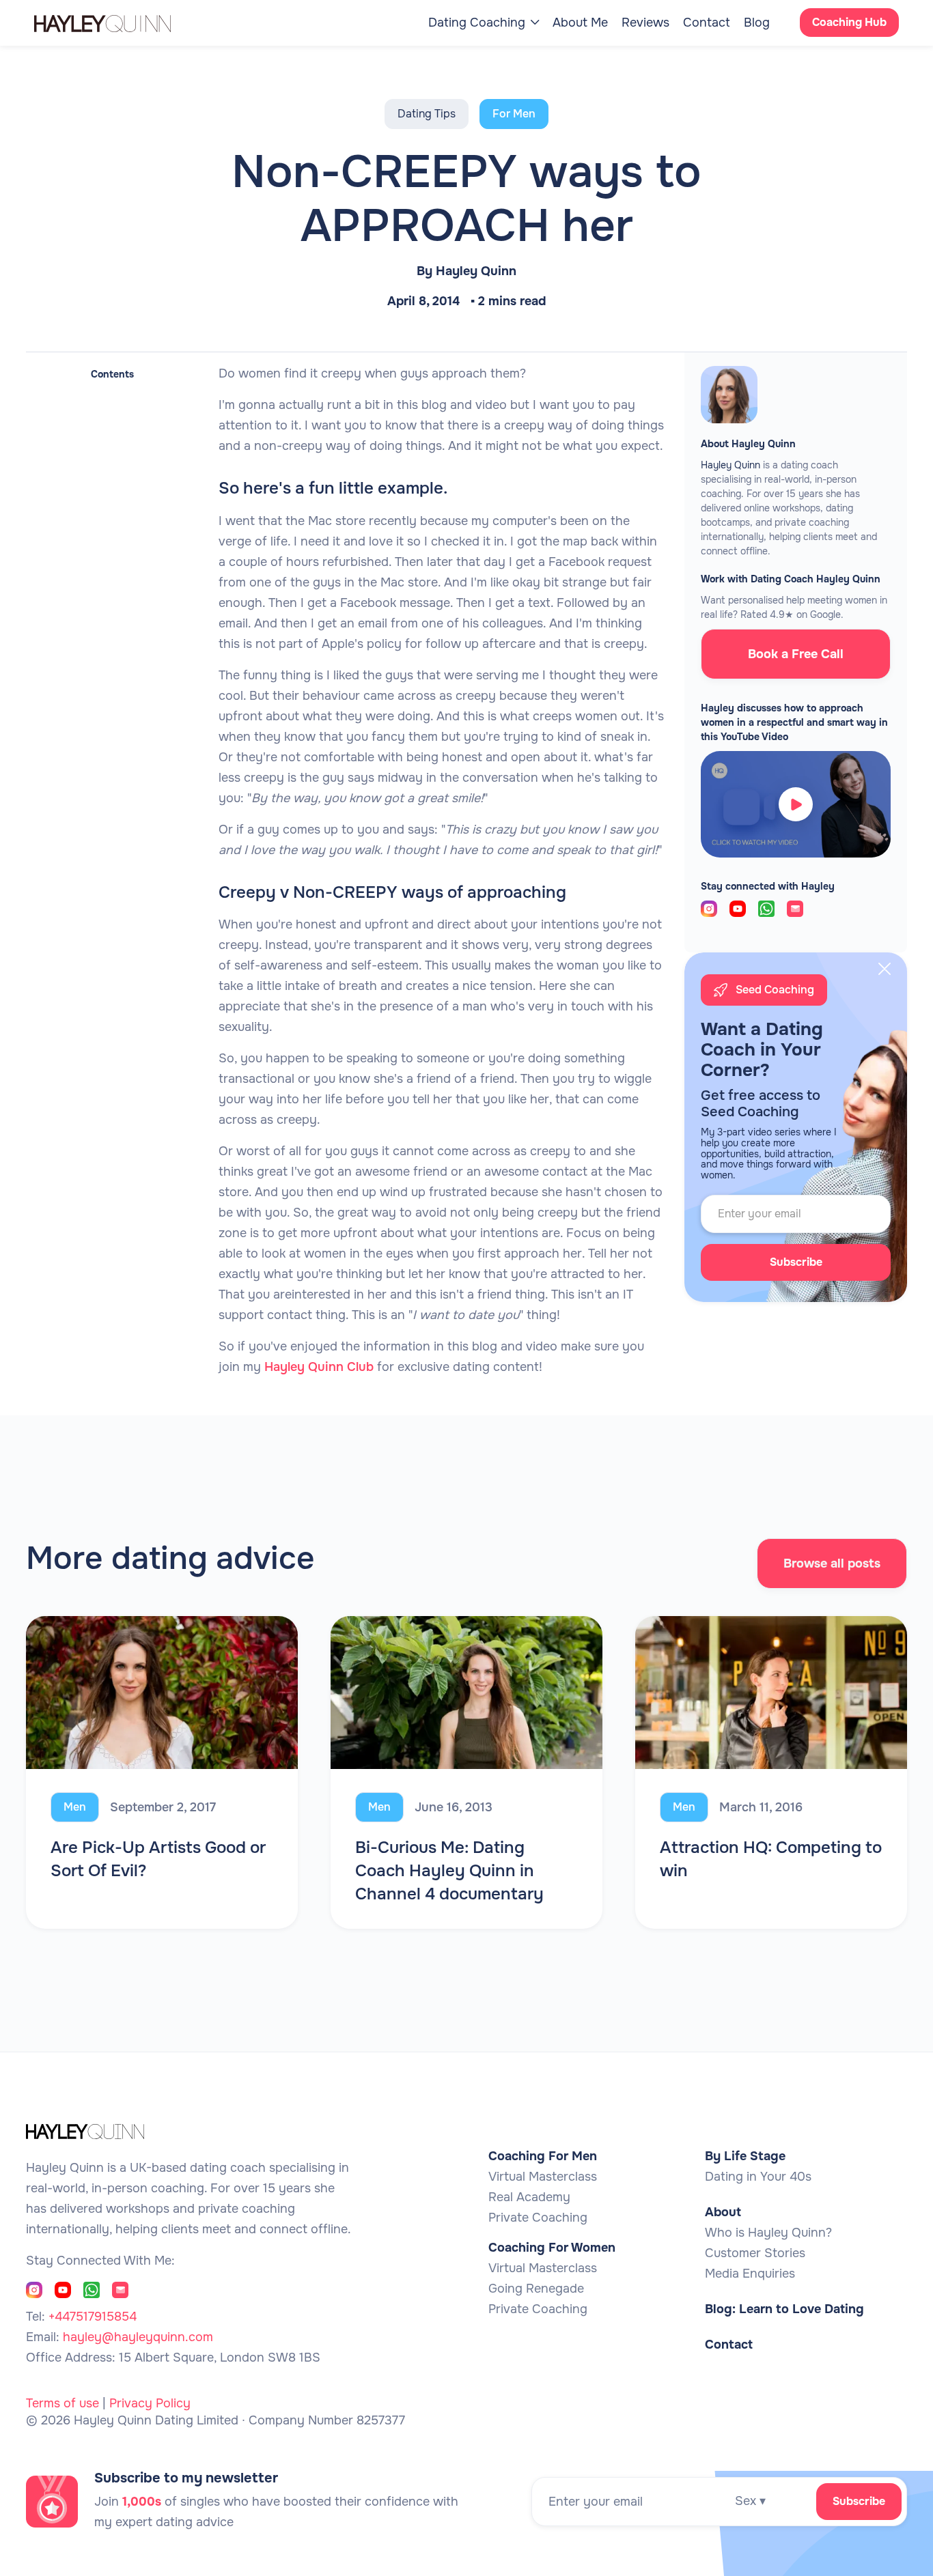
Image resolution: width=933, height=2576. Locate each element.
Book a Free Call (796, 654)
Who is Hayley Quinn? (768, 2233)
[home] (116, 23)
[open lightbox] (796, 804)
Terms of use (62, 2403)
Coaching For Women (552, 2248)
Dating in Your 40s (758, 2177)
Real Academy (529, 2197)
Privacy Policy (150, 2403)
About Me (580, 23)
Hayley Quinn (476, 271)
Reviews (645, 23)
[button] (484, 23)
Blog (757, 23)
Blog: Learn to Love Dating (784, 2309)
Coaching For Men (543, 2156)
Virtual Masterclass (543, 2177)
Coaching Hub (849, 22)
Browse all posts (832, 1563)
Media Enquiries (750, 2274)
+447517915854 (93, 2317)
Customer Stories (755, 2253)
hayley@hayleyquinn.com (138, 2337)
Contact (707, 23)
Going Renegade (536, 2289)
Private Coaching (538, 2218)
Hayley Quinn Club (319, 1367)
